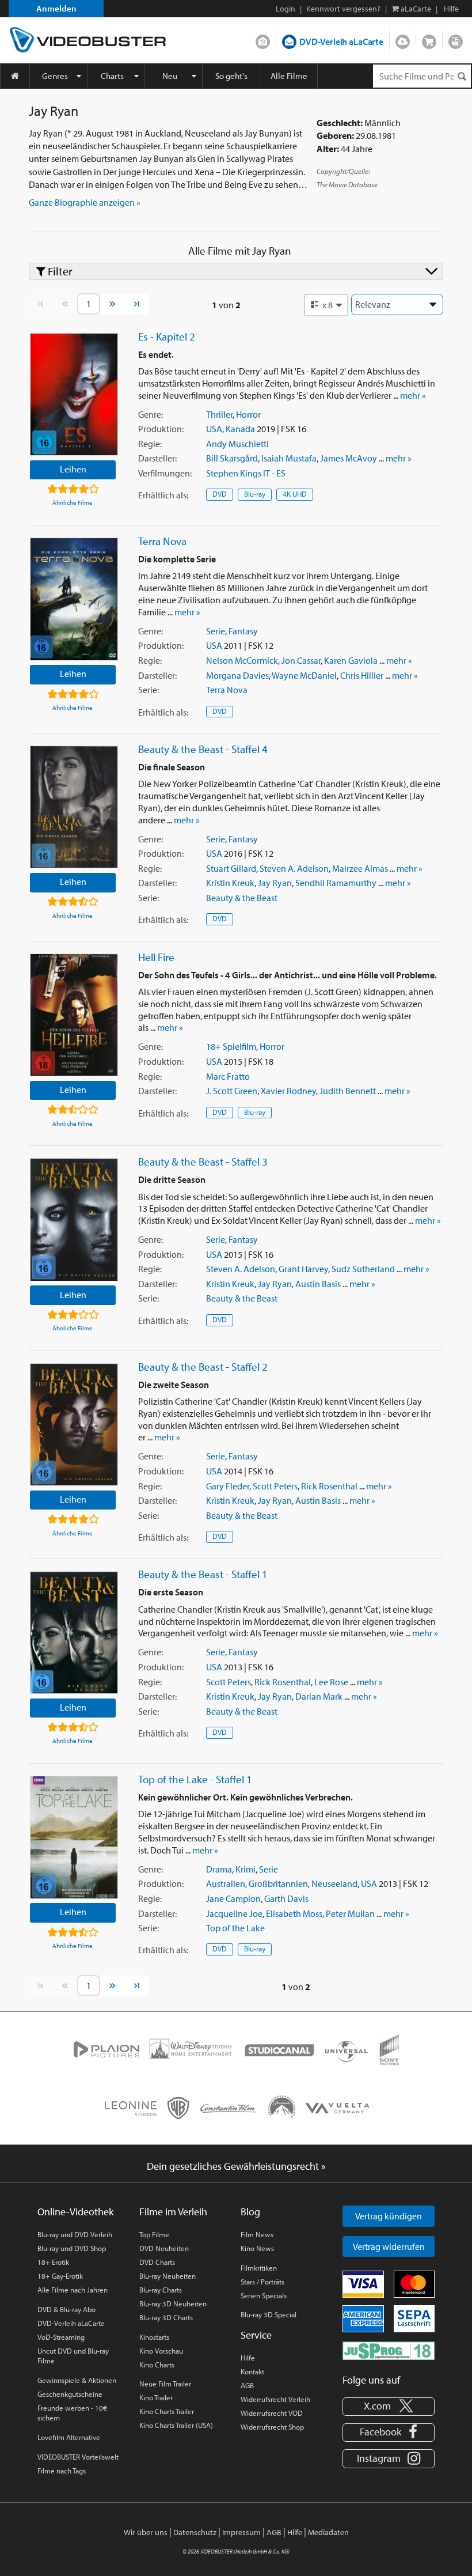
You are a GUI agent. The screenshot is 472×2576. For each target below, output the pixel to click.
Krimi (245, 1869)
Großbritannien (278, 1883)
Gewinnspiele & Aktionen (77, 2380)
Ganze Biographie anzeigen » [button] (85, 202)
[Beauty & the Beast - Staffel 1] (74, 1633)
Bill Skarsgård (232, 458)
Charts (112, 76)
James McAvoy (349, 458)
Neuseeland (334, 1883)
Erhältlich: (163, 495)
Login (286, 9)
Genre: (151, 414)
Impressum (241, 2532)
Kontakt (252, 2371)
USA (214, 429)
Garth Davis (286, 1898)
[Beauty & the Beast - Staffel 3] (74, 1219)
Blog (456, 39)
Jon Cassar (301, 660)
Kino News (257, 2248)
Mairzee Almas (360, 868)
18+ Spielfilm (231, 1046)
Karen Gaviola (351, 660)
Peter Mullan (350, 1913)
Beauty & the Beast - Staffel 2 (203, 1367)
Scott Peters (275, 1486)
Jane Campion (233, 1898)
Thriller (219, 414)
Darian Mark (319, 1696)
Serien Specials (264, 2295)
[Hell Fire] (74, 1015)
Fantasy (243, 631)
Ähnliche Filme (73, 502)
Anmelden (56, 8)
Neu (170, 76)
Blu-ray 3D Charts (166, 2317)
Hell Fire (156, 957)
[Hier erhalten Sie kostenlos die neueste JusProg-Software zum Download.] (389, 2350)
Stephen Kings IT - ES (246, 473)
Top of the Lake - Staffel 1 (195, 1779)
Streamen (403, 39)
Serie (216, 631)
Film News (257, 2234)
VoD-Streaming (61, 2337)
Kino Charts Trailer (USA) (176, 2425)
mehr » (413, 395)
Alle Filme (289, 76)
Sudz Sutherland (363, 1269)
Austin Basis (318, 1284)
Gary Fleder (228, 1486)
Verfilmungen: (165, 473)
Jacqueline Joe (234, 1913)
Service (256, 2335)
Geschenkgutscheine (70, 2394)
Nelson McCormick (242, 660)
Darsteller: (157, 458)
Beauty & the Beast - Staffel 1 (203, 1574)
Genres (55, 76)
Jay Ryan (275, 883)
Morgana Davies (237, 675)
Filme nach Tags (62, 2471)
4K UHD (295, 494)
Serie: (149, 690)
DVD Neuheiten (164, 2248)
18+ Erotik (53, 2262)
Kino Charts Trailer (167, 2411)
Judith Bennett (348, 1091)
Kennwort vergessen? (343, 9)
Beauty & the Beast (242, 898)
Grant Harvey (303, 1269)
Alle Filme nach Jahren (73, 2290)
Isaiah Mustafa (289, 458)
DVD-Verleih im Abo (263, 39)
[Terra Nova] (74, 599)
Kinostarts (154, 2337)
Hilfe (248, 2358)
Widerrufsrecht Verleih (275, 2399)
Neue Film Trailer (165, 2384)
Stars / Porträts (262, 2282)
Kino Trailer (156, 2397)
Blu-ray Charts (161, 2290)
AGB (247, 2385)
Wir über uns (146, 2532)
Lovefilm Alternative (69, 2437)
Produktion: (161, 429)
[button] (326, 305)
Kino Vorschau (161, 2351)
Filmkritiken (259, 2268)
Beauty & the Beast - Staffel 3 (203, 1162)
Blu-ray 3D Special (269, 2314)
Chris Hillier (362, 675)
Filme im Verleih (173, 2212)
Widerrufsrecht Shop (272, 2427)
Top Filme (154, 2234)
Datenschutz (195, 2532)
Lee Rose (331, 1682)
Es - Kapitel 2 (167, 336)
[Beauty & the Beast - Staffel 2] (74, 1425)
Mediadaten (328, 2532)
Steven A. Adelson (294, 868)
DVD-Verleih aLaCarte (341, 41)
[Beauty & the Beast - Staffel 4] (74, 807)
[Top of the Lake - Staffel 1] (74, 1837)
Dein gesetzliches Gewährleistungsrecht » (236, 2166)
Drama (219, 1869)
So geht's (231, 76)
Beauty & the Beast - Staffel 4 (203, 749)
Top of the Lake (235, 1928)
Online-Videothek (75, 2212)
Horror (248, 414)
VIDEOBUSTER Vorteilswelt (78, 2457)
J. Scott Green (232, 1091)
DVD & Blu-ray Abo (66, 2309)
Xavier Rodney (288, 1091)
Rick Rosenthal (329, 1486)
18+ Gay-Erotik (60, 2276)
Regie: (150, 444)
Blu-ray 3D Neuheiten (173, 2303)
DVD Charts (157, 2262)
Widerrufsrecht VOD (272, 2413)
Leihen (73, 469)
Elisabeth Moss (294, 1913)
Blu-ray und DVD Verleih (75, 2234)
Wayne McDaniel (304, 675)
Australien (226, 1883)
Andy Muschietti (237, 444)
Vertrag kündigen (389, 2216)
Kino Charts (157, 2365)
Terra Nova (162, 541)
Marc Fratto (228, 1076)
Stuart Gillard (231, 868)
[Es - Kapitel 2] (74, 394)
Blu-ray (255, 494)
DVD (220, 494)
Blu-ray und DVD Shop (72, 2248)
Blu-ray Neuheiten (168, 2276)
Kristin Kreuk (230, 883)
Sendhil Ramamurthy (336, 883)
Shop (429, 39)
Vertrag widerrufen (389, 2246)
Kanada (240, 429)
